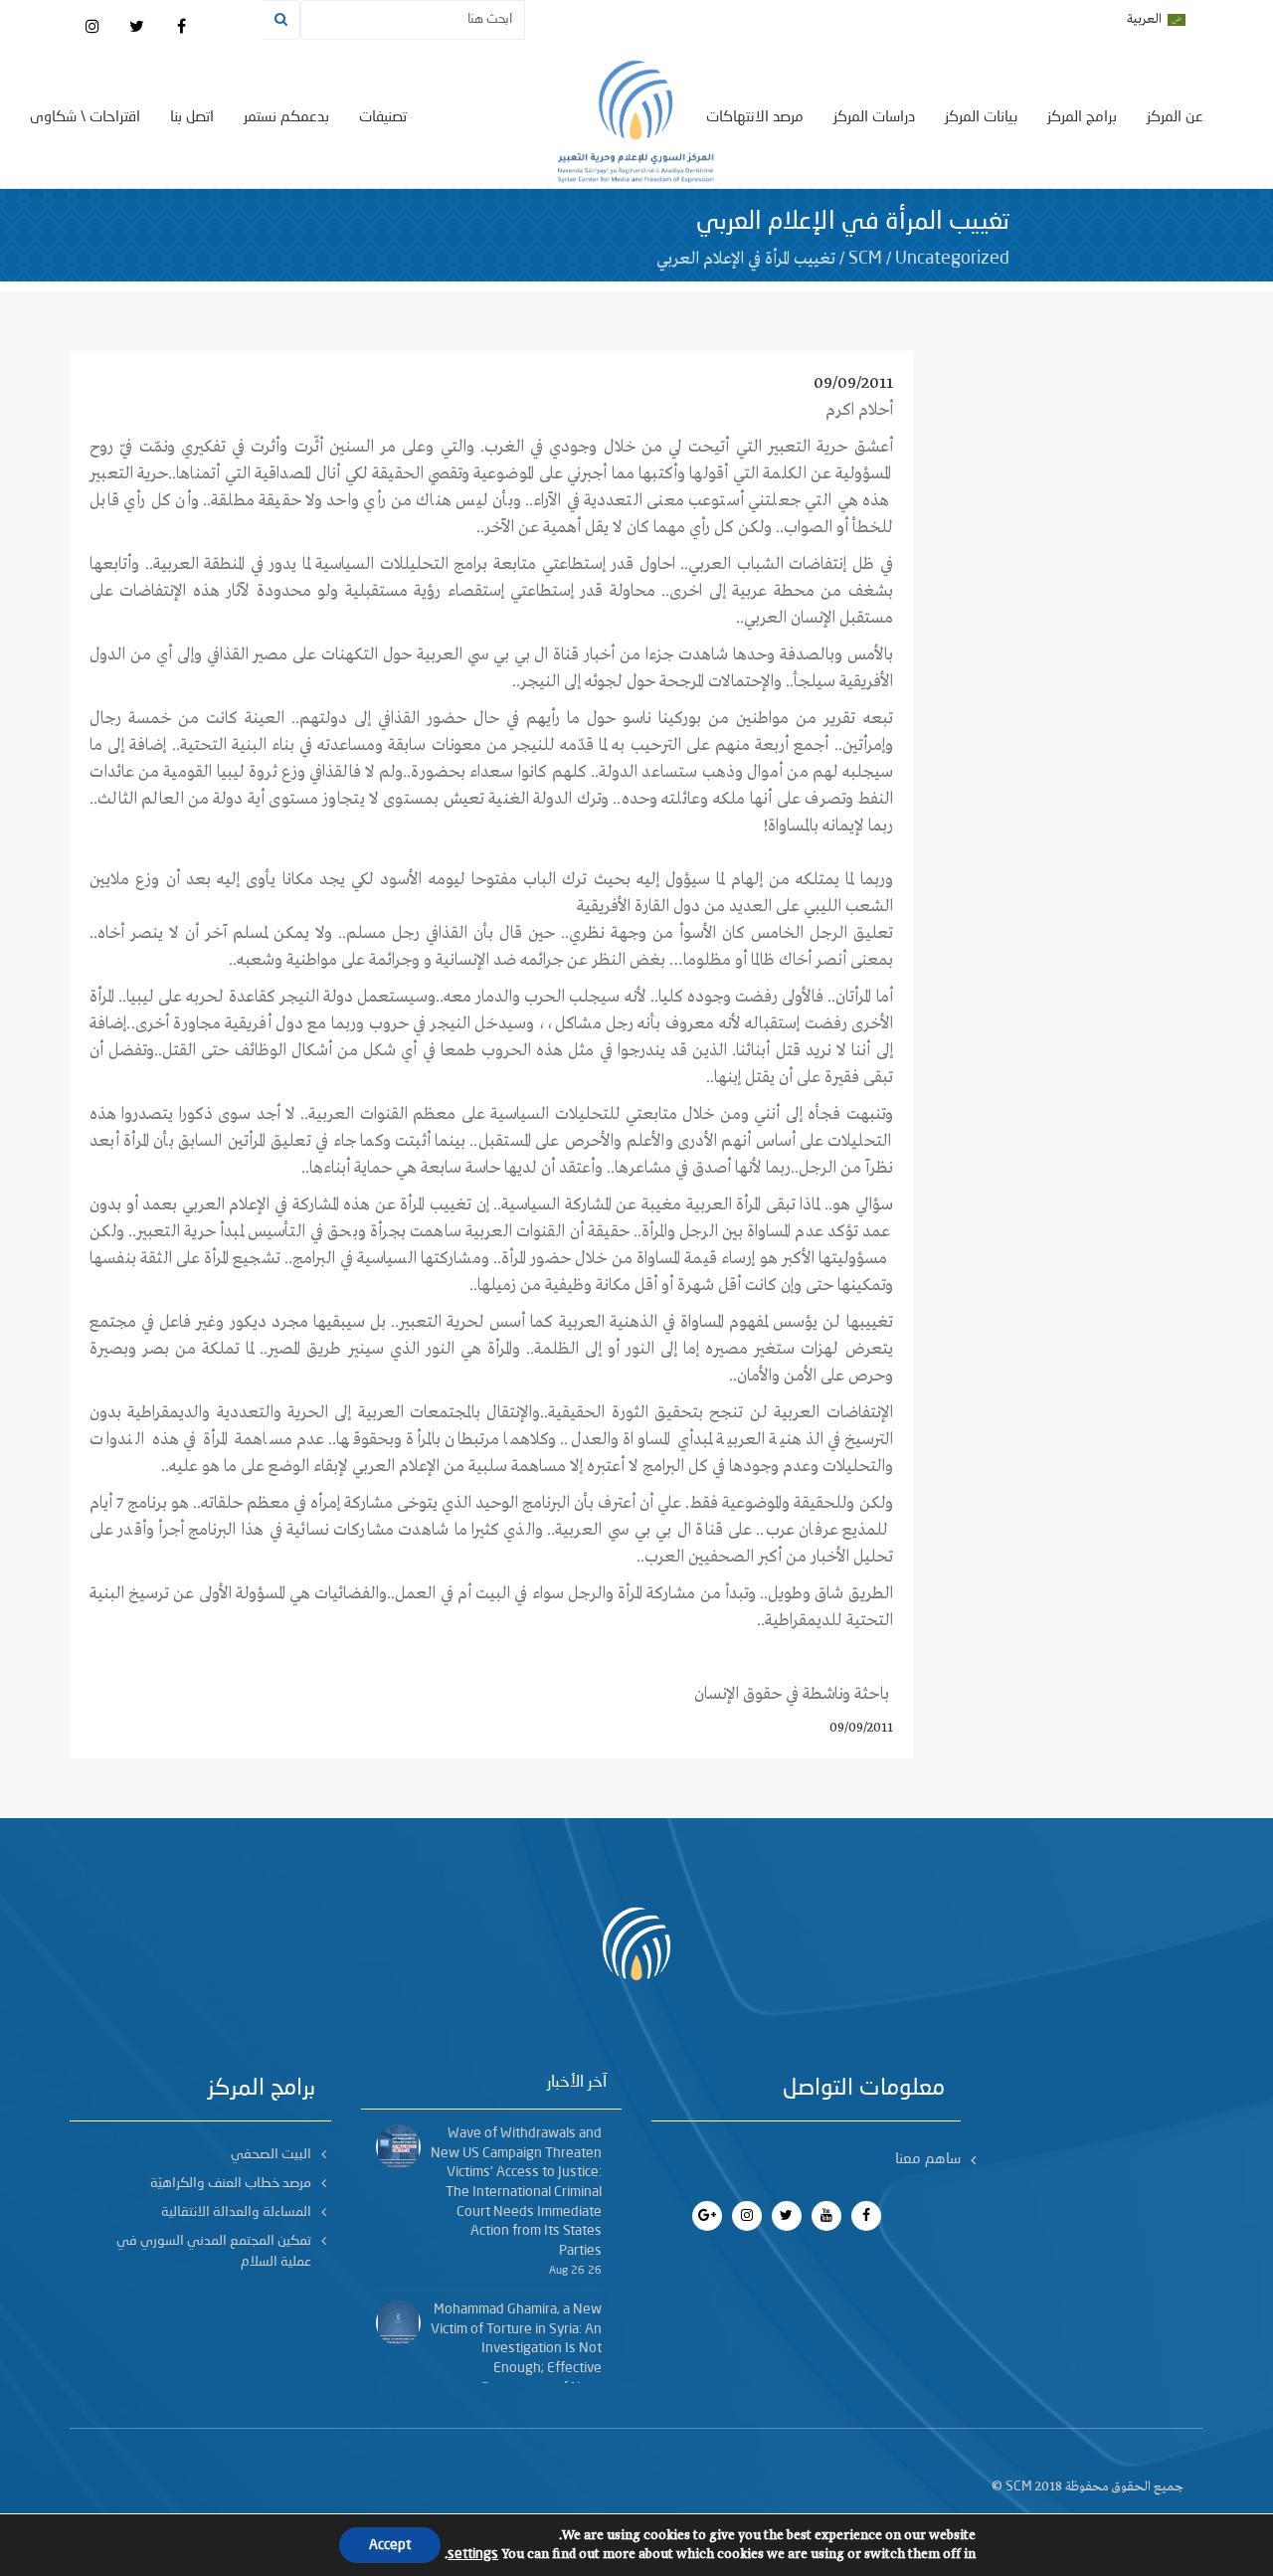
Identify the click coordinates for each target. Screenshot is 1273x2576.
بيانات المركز (981, 118)
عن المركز (1175, 118)
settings (473, 2554)
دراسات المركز (874, 118)
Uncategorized (952, 259)
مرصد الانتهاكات (755, 118)
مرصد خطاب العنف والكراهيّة (231, 2183)
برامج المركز (1082, 118)
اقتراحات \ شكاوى (85, 118)
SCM (865, 259)
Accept (390, 2545)
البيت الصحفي (271, 2154)
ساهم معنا (928, 2160)
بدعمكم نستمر (286, 118)
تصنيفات (383, 118)
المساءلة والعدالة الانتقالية (236, 2212)
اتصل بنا (192, 118)
